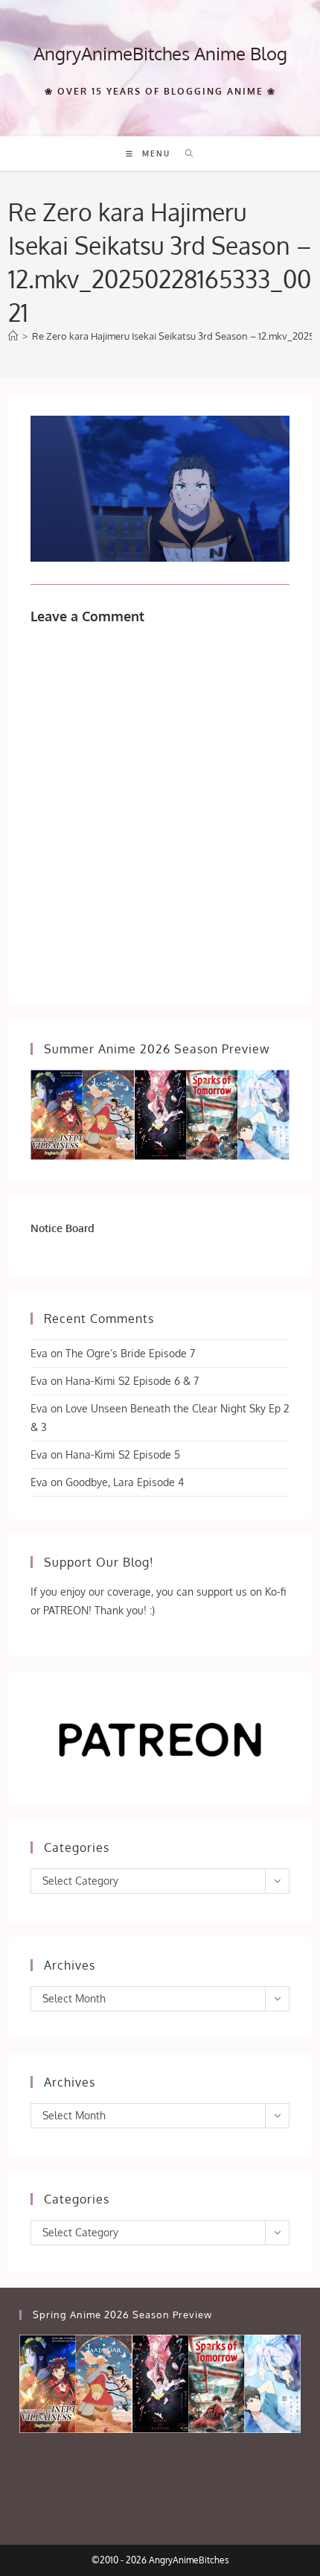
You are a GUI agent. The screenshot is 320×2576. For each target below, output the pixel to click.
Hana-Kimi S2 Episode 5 (123, 1454)
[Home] (13, 336)
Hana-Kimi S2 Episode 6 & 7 (132, 1381)
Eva (39, 1353)
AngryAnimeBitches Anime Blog (160, 53)
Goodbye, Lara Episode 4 (125, 1482)
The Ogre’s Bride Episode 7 (130, 1353)
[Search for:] (184, 153)
